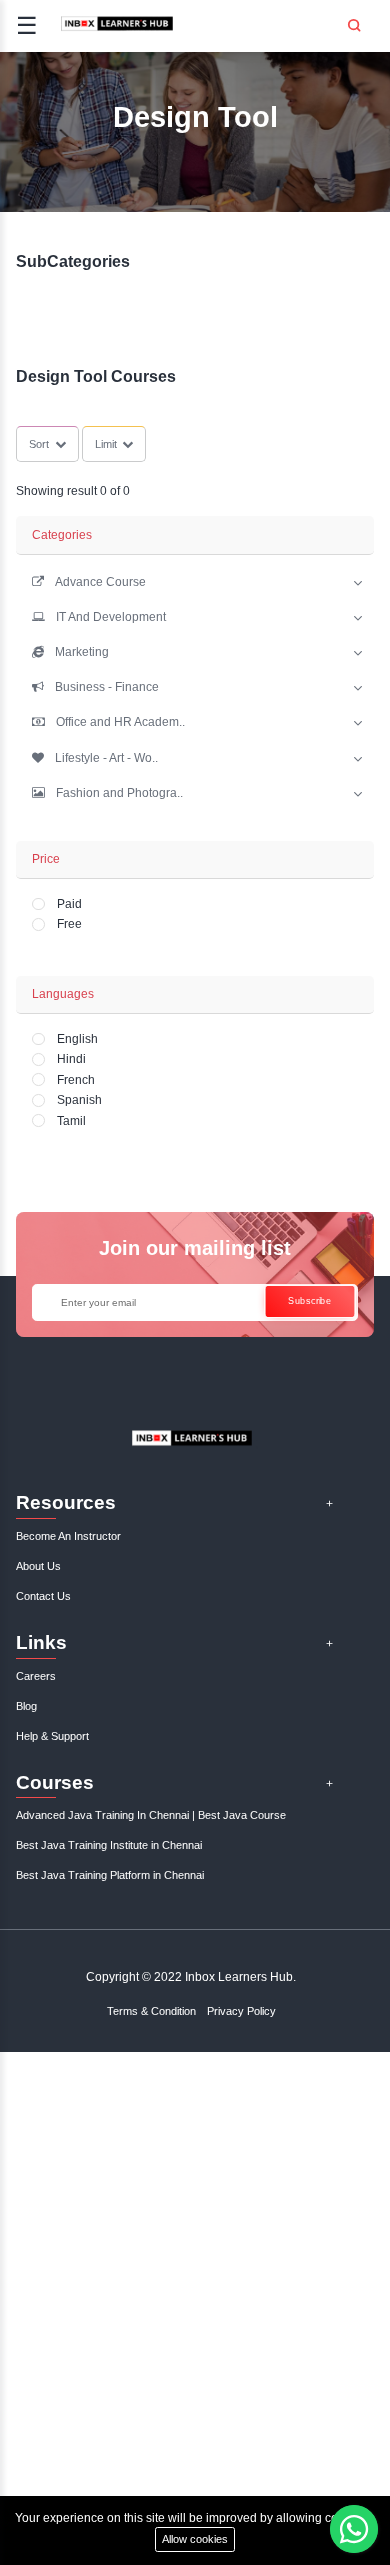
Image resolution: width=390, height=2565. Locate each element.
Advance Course (100, 582)
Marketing (82, 652)
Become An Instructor (68, 1536)
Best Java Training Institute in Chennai (109, 1845)
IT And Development (111, 617)
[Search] (354, 18)
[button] (89, 582)
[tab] (195, 580)
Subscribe (310, 1300)
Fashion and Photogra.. (119, 793)
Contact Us (43, 1596)
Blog (26, 1706)
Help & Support (52, 1736)
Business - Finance (107, 687)
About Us (38, 1566)
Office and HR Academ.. (120, 722)
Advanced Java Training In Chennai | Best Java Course (151, 1815)
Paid (69, 904)
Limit (106, 444)
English (77, 1039)
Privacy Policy (241, 2011)
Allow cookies (195, 2539)
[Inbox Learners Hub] (117, 29)
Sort (39, 444)
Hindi (71, 1059)
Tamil (71, 1121)
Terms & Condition (151, 2011)
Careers (36, 1676)
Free (69, 924)
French (76, 1080)
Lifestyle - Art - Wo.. (106, 758)
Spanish (79, 1100)
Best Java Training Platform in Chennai (110, 1875)
